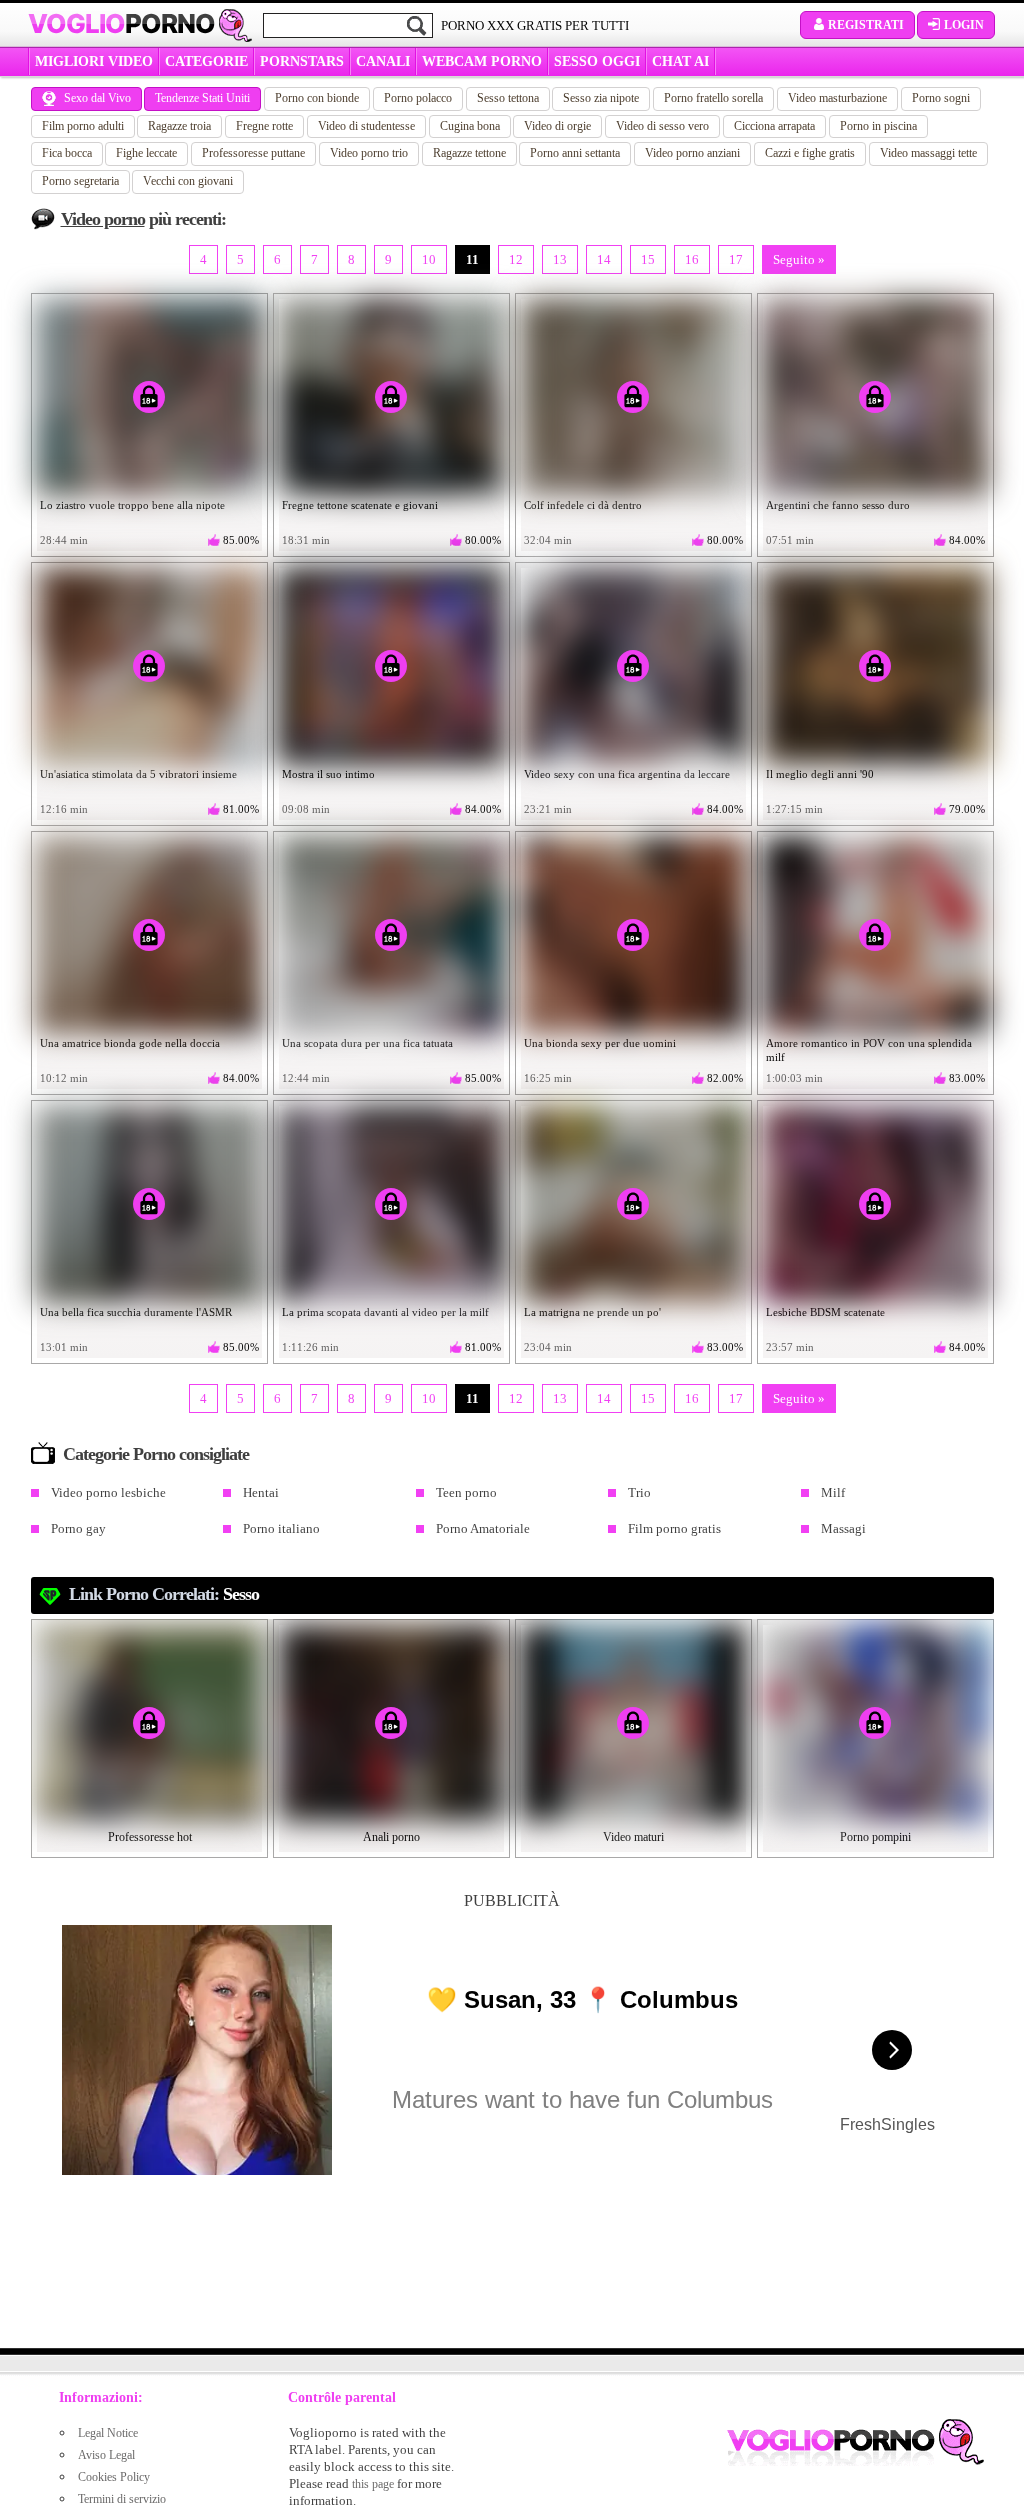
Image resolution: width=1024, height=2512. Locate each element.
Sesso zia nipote (601, 98)
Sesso (241, 1594)
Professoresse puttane (253, 153)
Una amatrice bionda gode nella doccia (130, 1043)
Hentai (261, 1492)
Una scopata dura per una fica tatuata (367, 1043)
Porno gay (78, 1528)
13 (560, 259)
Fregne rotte (264, 126)
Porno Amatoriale (483, 1528)
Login (964, 25)
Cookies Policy (114, 2477)
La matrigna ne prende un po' (592, 1312)
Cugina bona (470, 126)
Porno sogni (941, 98)
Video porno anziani (692, 153)
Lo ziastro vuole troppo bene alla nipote (132, 505)
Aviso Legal (106, 2455)
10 (429, 259)
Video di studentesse (366, 126)
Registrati (866, 25)
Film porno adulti (83, 126)
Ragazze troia (179, 126)
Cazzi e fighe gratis (810, 153)
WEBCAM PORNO (482, 61)
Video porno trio (369, 153)
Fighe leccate (146, 153)
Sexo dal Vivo (97, 98)
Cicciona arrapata (774, 126)
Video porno (103, 219)
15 (648, 259)
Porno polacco (418, 98)
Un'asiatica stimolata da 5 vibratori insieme (138, 774)
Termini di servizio (122, 2499)
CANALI (383, 61)
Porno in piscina (878, 126)
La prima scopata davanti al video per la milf (385, 1312)
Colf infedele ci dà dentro (583, 505)
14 (604, 259)
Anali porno (391, 1837)
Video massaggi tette (928, 153)
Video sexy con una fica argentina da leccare (627, 774)
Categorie (206, 61)
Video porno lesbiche (108, 1492)
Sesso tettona (508, 98)
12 (516, 259)
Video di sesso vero (662, 126)
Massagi (843, 1528)
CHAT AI (680, 61)
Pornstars (302, 61)
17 (736, 259)
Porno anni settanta (575, 153)
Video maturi (633, 1837)
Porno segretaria (80, 181)
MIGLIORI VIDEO (94, 61)
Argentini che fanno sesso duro (838, 505)
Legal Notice (108, 2433)
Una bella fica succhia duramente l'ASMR (136, 1312)
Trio (639, 1492)
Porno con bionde (317, 98)
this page (373, 2484)
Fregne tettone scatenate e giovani (360, 505)
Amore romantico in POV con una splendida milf (869, 1050)
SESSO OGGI (597, 61)
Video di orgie (557, 126)
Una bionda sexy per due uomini (600, 1043)
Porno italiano (281, 1528)
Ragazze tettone (469, 153)
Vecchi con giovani (188, 181)
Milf (833, 1492)
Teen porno (466, 1492)
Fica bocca (67, 153)
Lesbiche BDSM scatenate (825, 1312)
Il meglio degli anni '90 (820, 774)
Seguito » (799, 259)
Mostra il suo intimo (328, 774)
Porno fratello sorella (713, 98)
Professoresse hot (150, 1837)
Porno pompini (875, 1837)
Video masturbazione (837, 98)
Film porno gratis (674, 1528)
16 (692, 259)
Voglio (121, 24)
